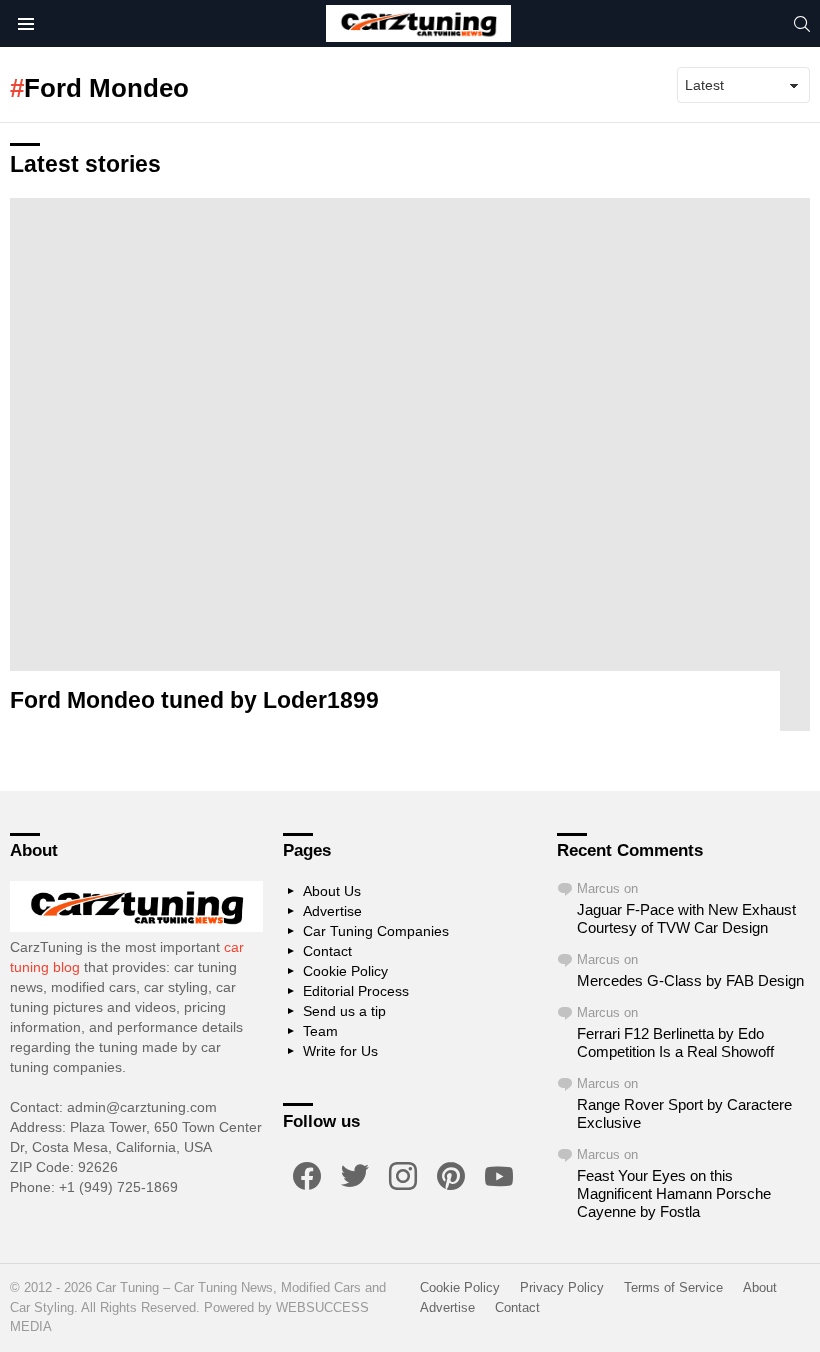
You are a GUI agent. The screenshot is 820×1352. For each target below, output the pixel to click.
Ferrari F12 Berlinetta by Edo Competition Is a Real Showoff (675, 1042)
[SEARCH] (802, 24)
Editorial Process (356, 991)
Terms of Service (673, 1287)
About (760, 1287)
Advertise (332, 911)
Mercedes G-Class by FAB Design (690, 980)
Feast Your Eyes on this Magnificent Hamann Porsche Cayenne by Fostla (674, 1193)
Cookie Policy (345, 971)
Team (320, 1031)
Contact (327, 951)
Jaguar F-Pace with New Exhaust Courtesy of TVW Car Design (686, 918)
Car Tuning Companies (376, 931)
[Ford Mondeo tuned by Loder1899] (410, 464)
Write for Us (340, 1051)
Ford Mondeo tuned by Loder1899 (194, 700)
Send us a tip (344, 1011)
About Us (332, 891)
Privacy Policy (562, 1287)
